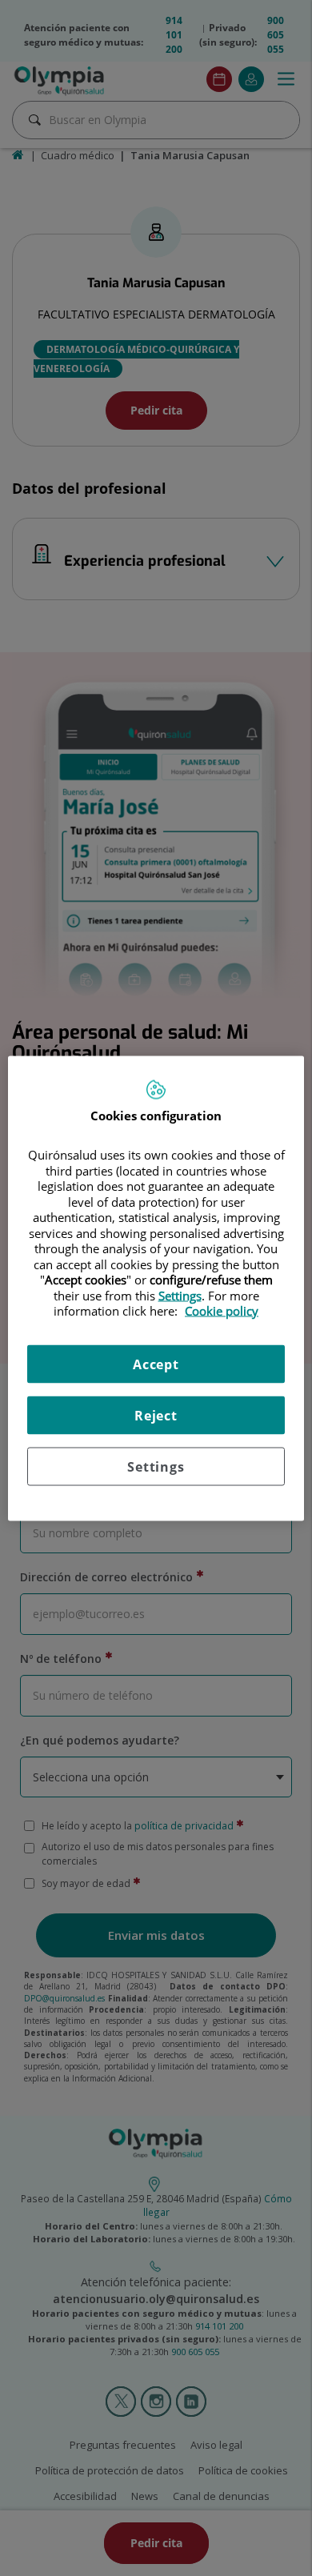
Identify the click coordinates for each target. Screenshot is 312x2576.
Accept (156, 1364)
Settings (156, 1466)
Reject (156, 1415)
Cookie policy (222, 1311)
